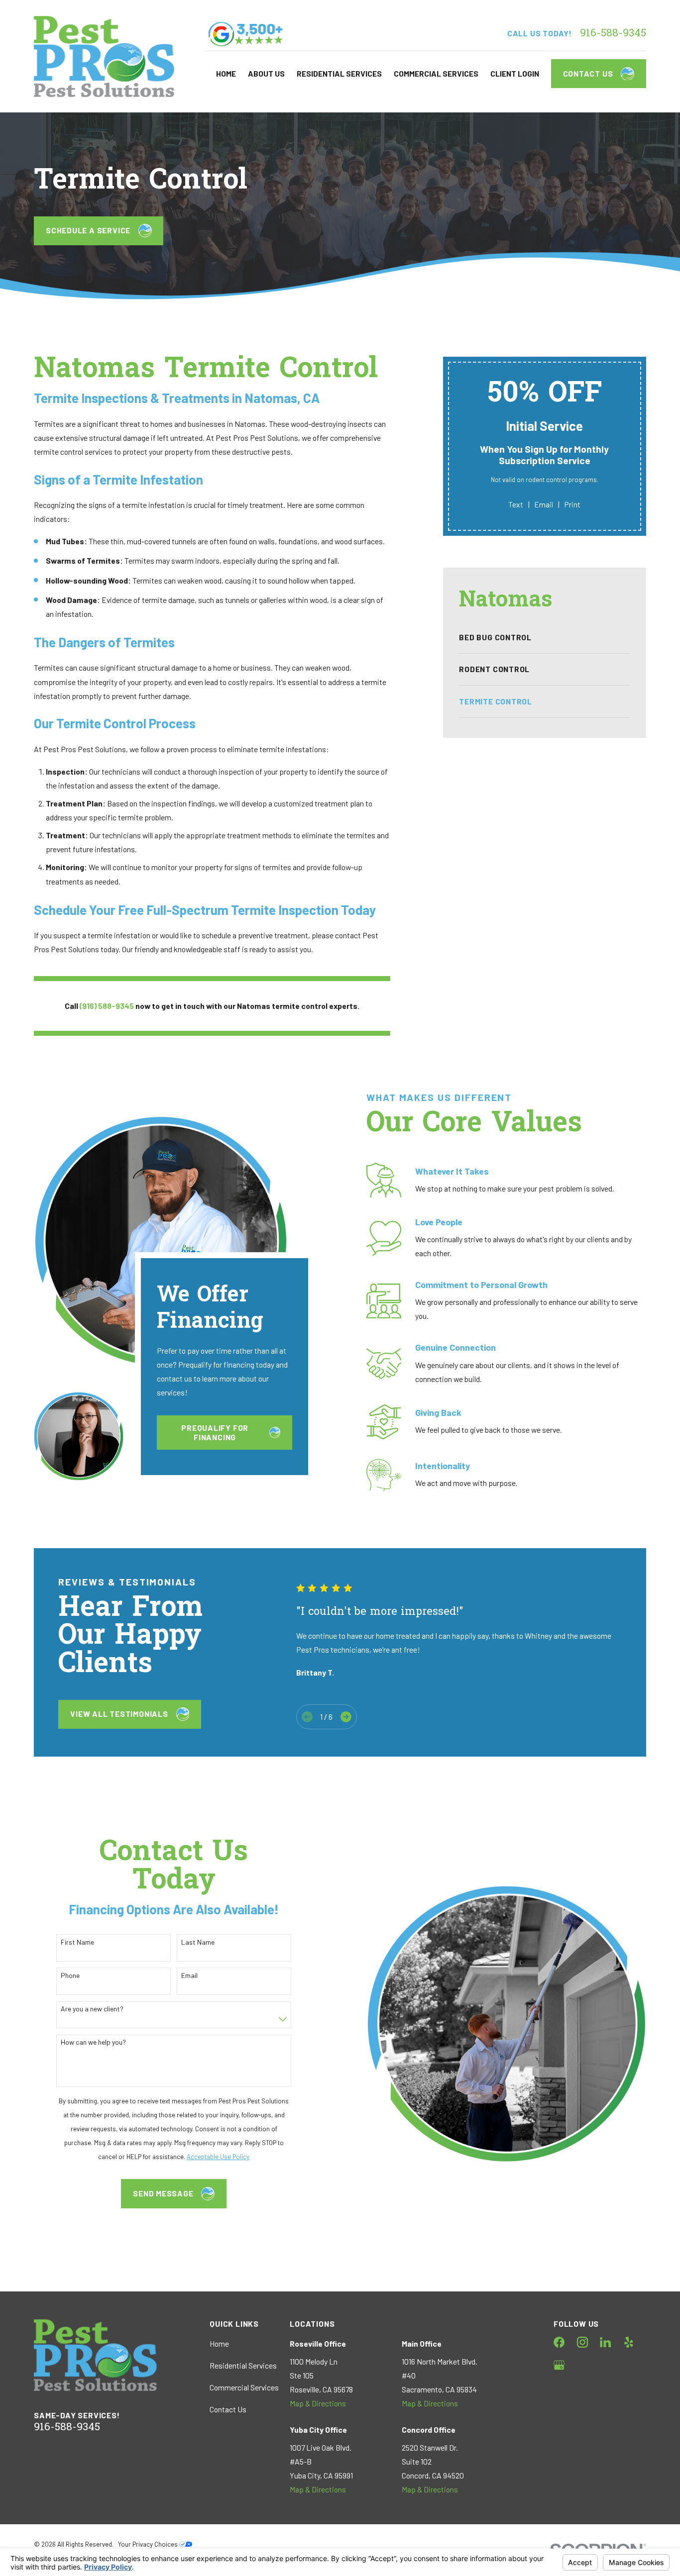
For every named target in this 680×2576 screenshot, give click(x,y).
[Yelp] (629, 2342)
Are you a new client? (92, 2009)
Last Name (198, 1942)
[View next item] (346, 1717)
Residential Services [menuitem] (339, 73)
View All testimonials (119, 1714)
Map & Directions (318, 2403)
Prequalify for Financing (215, 1432)
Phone (70, 1976)
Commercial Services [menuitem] (436, 73)
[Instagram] (582, 2342)
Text (516, 504)
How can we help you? (93, 2042)
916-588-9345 (613, 34)
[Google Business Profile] (559, 2365)
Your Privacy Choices (149, 2544)
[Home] (104, 56)
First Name (77, 1942)
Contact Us (588, 73)
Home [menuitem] (226, 73)
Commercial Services (244, 2387)
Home (219, 2343)
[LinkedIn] (605, 2342)
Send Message (163, 2193)
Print (572, 504)
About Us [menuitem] (266, 73)
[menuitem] (544, 638)
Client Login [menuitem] (515, 73)
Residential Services (243, 2365)
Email (544, 504)
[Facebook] (559, 2342)
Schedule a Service (88, 230)
